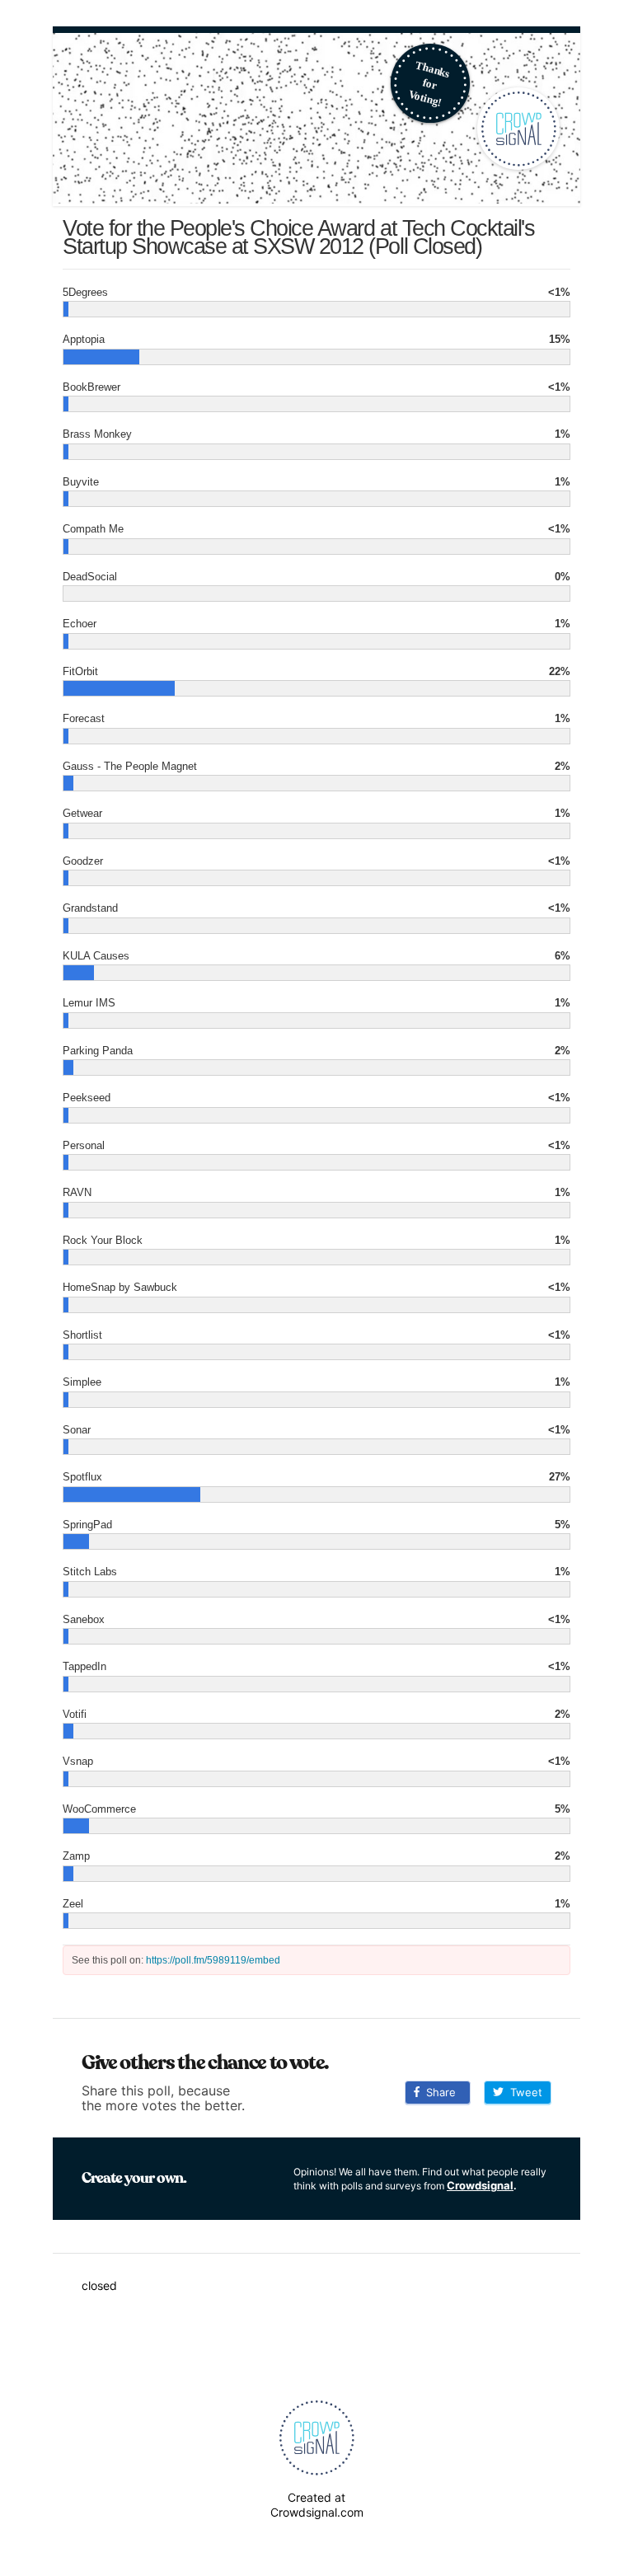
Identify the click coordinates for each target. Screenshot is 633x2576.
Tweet (523, 2092)
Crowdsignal (480, 2185)
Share (438, 2092)
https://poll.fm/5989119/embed (213, 1960)
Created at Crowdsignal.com (317, 2505)
